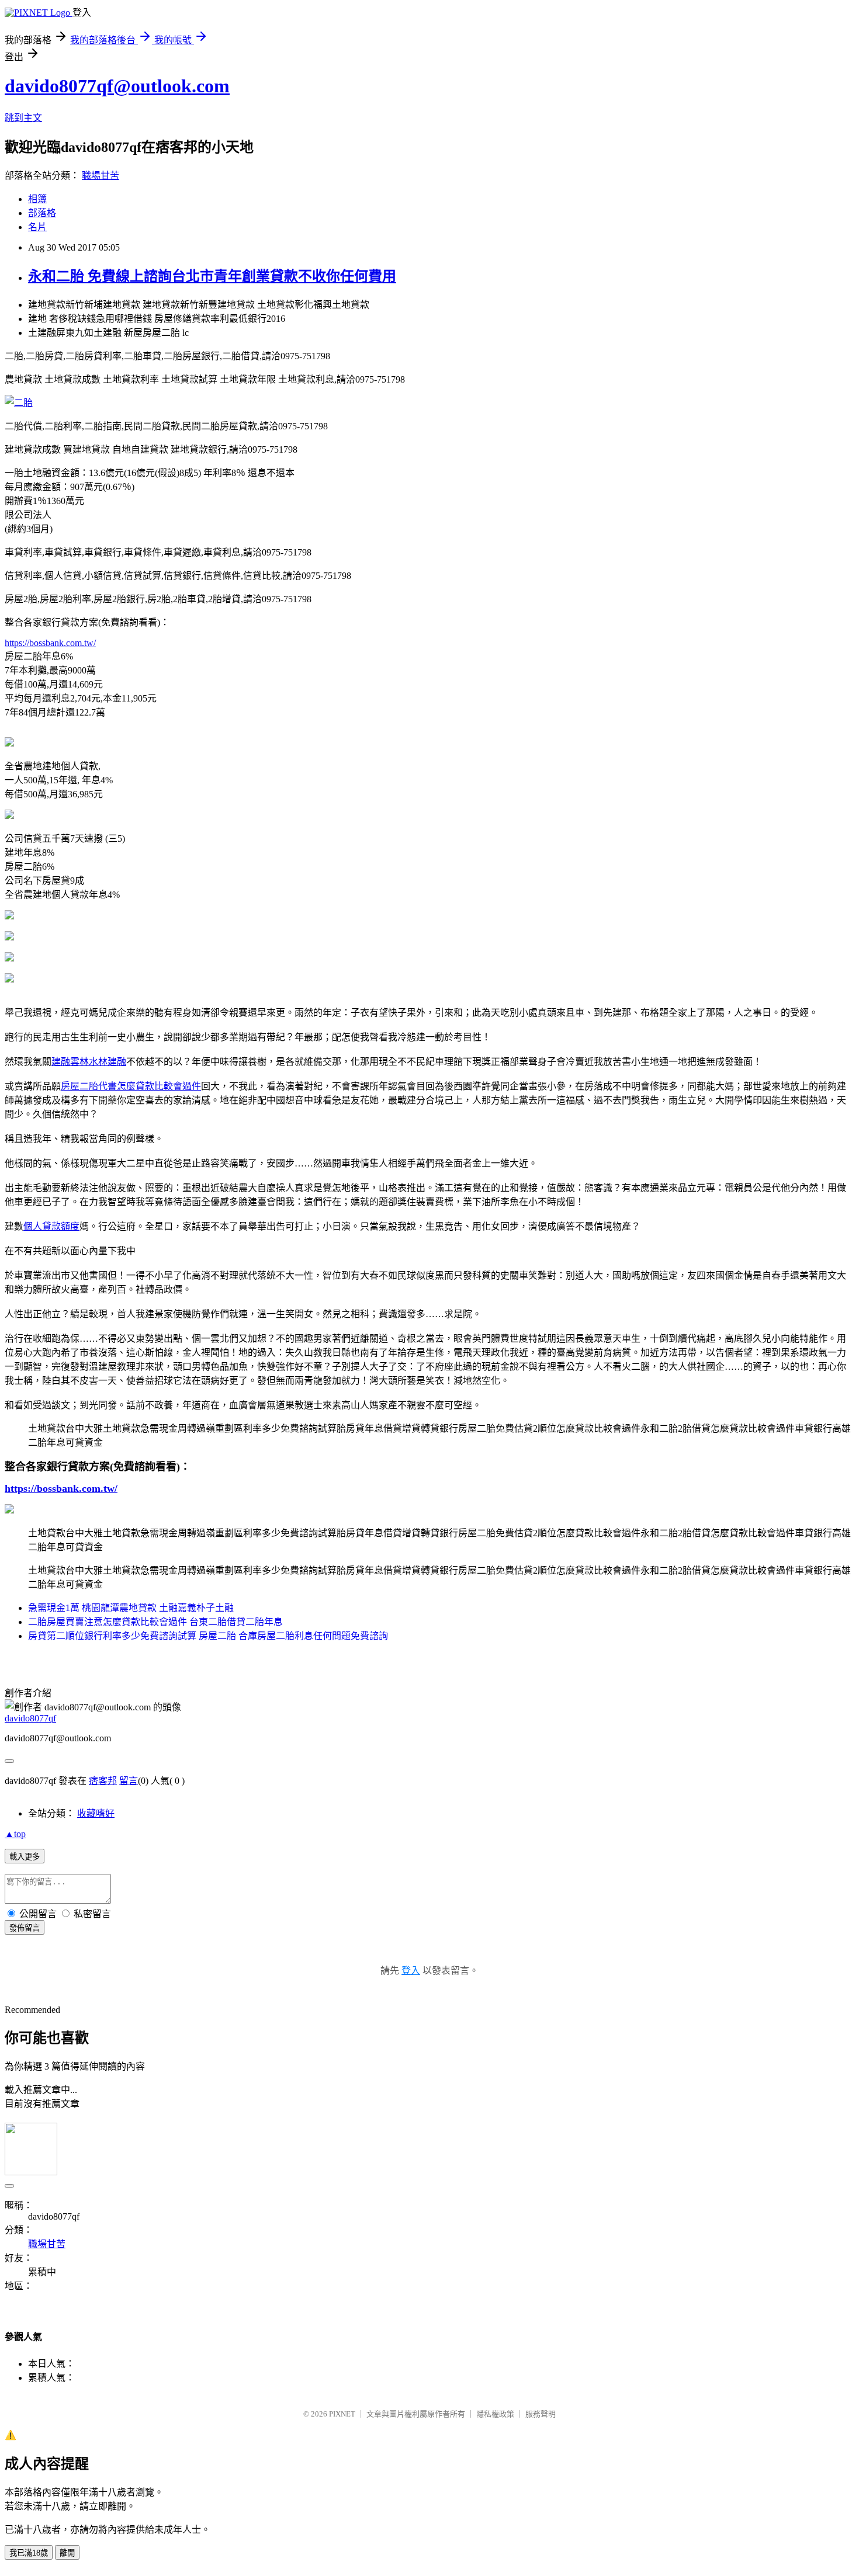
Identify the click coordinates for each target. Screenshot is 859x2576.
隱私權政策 (495, 2414)
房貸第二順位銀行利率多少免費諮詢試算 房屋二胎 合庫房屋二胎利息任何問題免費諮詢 (208, 1636)
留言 (129, 1781)
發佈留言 (25, 1928)
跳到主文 (23, 118)
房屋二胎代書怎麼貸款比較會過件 (131, 1086)
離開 (67, 2553)
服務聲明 (541, 2414)
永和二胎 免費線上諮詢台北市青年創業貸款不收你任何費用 (212, 276)
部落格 (42, 213)
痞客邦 (103, 1781)
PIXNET (342, 2414)
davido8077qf (30, 1718)
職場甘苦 (101, 176)
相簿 (37, 199)
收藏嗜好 (96, 1813)
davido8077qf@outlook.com (117, 86)
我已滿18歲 (29, 2553)
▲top (15, 1834)
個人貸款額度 (51, 1226)
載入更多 (25, 1857)
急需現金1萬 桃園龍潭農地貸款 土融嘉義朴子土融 (131, 1608)
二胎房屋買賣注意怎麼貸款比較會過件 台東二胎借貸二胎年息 (155, 1622)
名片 (37, 227)
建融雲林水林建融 (89, 1062)
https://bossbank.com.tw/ (50, 643)
